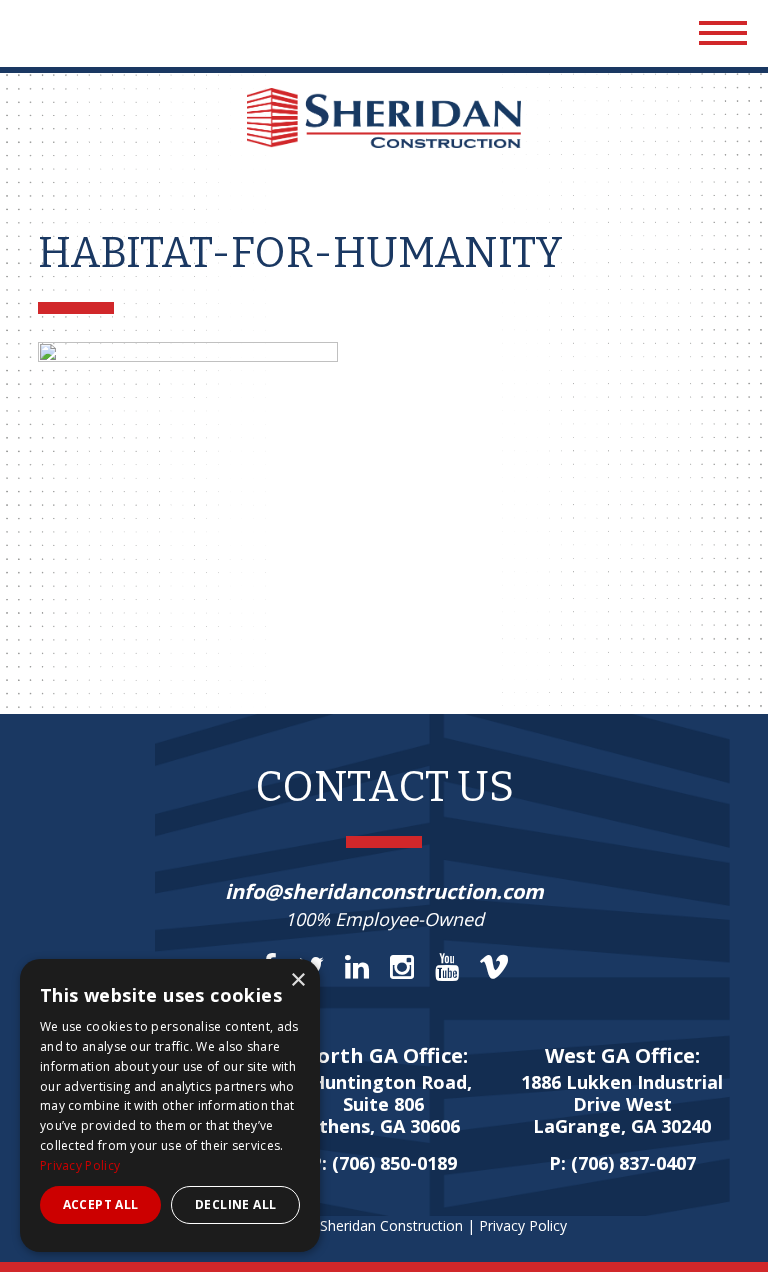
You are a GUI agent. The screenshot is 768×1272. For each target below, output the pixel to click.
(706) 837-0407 (633, 1163)
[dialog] (170, 1105)
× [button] (297, 980)
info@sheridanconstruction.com (384, 891)
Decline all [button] (235, 1204)
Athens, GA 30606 (384, 1104)
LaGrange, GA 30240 (622, 1104)
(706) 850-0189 (394, 1163)
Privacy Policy (523, 1225)
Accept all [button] (101, 1204)
